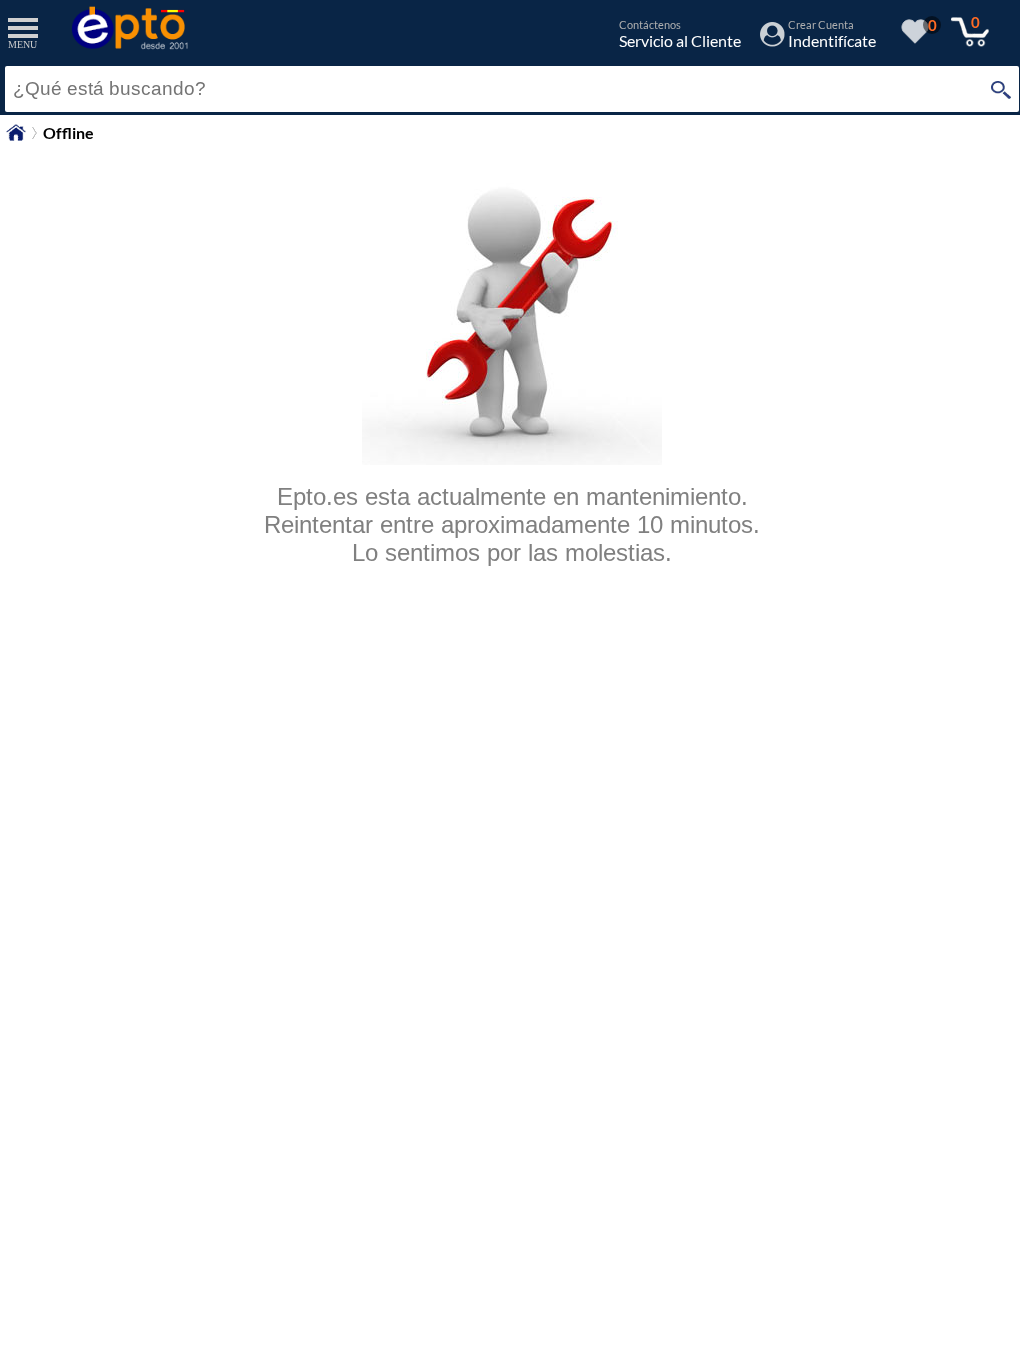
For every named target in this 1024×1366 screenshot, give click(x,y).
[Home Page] (16, 137)
